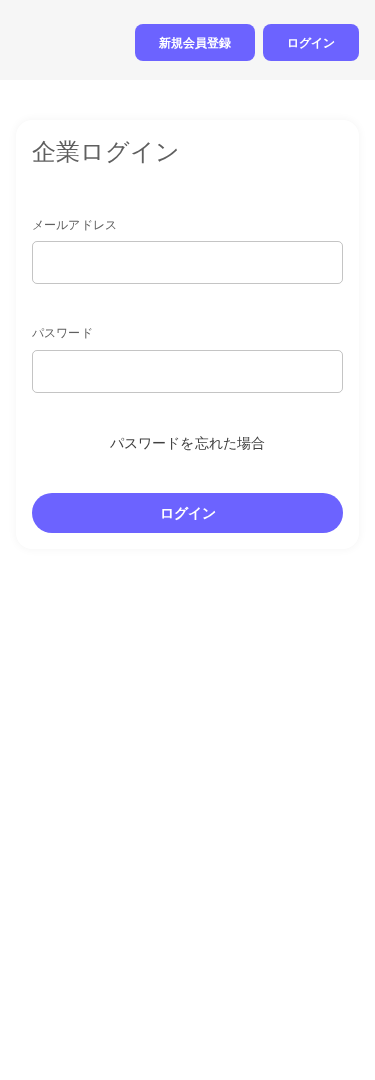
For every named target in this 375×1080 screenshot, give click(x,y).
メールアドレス (74, 224)
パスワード (62, 332)
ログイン (311, 42)
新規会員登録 (195, 42)
